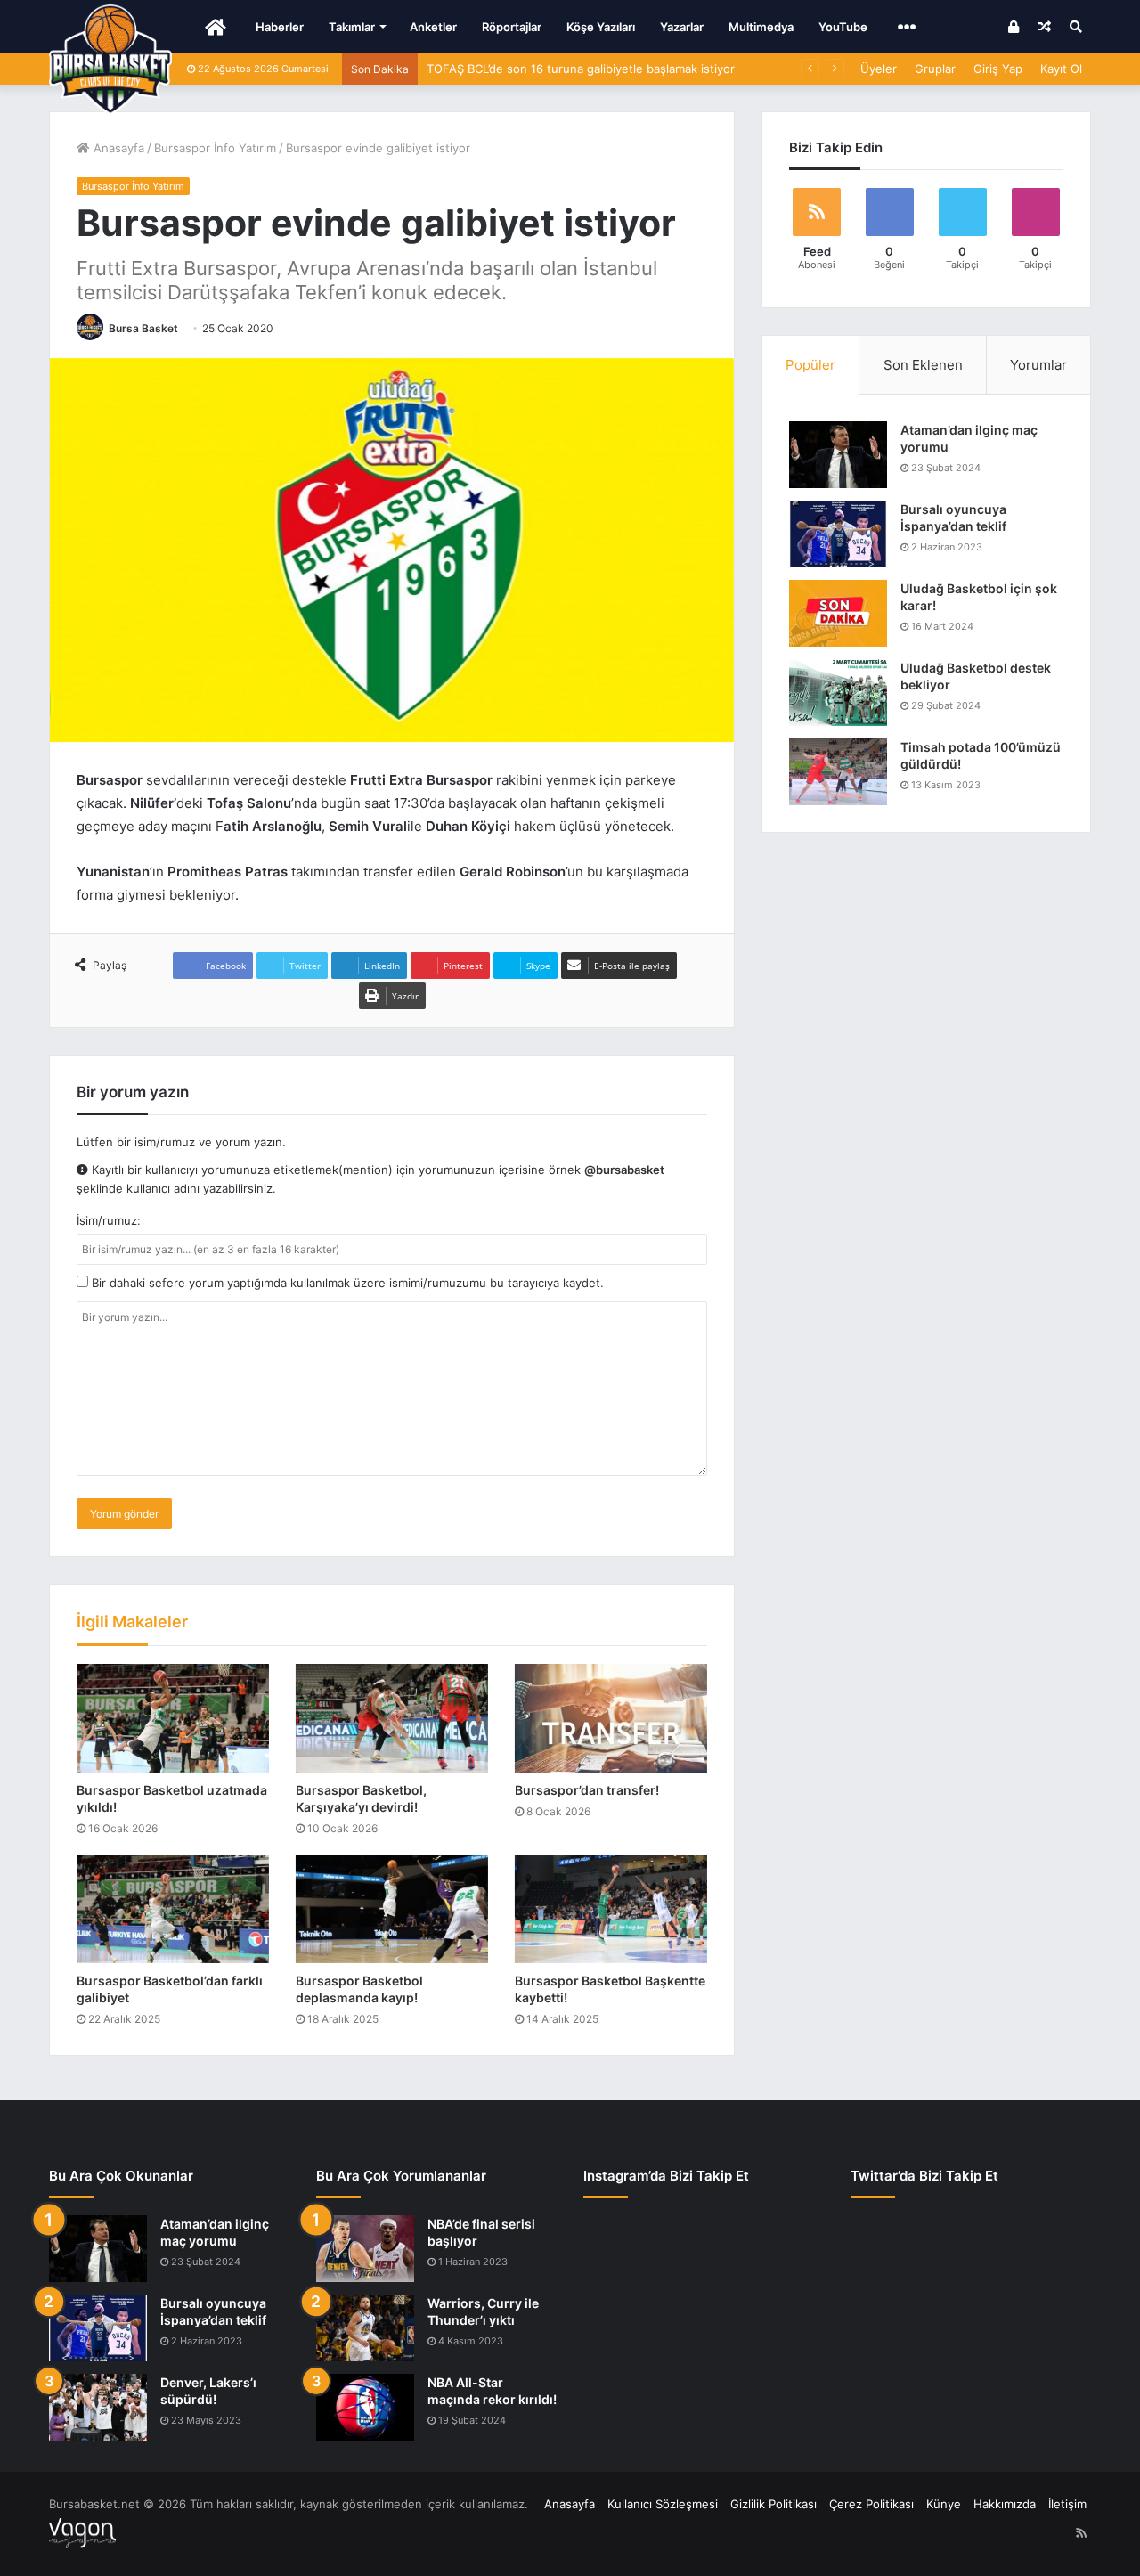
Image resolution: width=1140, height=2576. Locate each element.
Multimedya (761, 27)
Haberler (280, 27)
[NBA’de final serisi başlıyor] (365, 2249)
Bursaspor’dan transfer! (587, 1790)
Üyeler (879, 69)
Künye (944, 2504)
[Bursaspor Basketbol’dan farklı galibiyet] (173, 1910)
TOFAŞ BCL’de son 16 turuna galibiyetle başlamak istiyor (581, 69)
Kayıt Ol (1061, 69)
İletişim (1067, 2504)
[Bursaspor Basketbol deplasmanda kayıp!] (392, 1910)
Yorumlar (1038, 365)
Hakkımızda (1005, 2504)
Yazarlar (682, 27)
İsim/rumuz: (109, 1220)
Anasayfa (117, 148)
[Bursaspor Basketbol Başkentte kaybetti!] (611, 1910)
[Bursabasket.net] (110, 60)
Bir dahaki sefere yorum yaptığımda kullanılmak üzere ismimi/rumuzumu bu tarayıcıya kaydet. (346, 1283)
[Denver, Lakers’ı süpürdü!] (98, 2407)
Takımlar (352, 27)
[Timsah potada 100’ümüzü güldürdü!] (838, 772)
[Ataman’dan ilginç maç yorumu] (838, 455)
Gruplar (935, 69)
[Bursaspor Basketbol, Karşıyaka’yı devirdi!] (392, 1718)
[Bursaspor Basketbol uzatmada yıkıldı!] (173, 1718)
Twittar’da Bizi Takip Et (924, 2176)
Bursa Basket (143, 328)
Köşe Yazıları (601, 27)
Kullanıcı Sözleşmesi (663, 2504)
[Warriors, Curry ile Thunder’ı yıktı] (365, 2328)
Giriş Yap (998, 69)
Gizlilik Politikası (774, 2504)
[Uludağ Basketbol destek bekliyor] (838, 693)
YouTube (843, 27)
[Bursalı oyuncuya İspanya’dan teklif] (838, 534)
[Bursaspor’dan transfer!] (611, 1718)
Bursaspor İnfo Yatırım (215, 148)
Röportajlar (512, 27)
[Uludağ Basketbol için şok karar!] (838, 613)
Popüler (810, 365)
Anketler (433, 27)
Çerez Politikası (871, 2504)
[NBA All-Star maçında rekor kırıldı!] (365, 2407)
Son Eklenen (923, 365)
